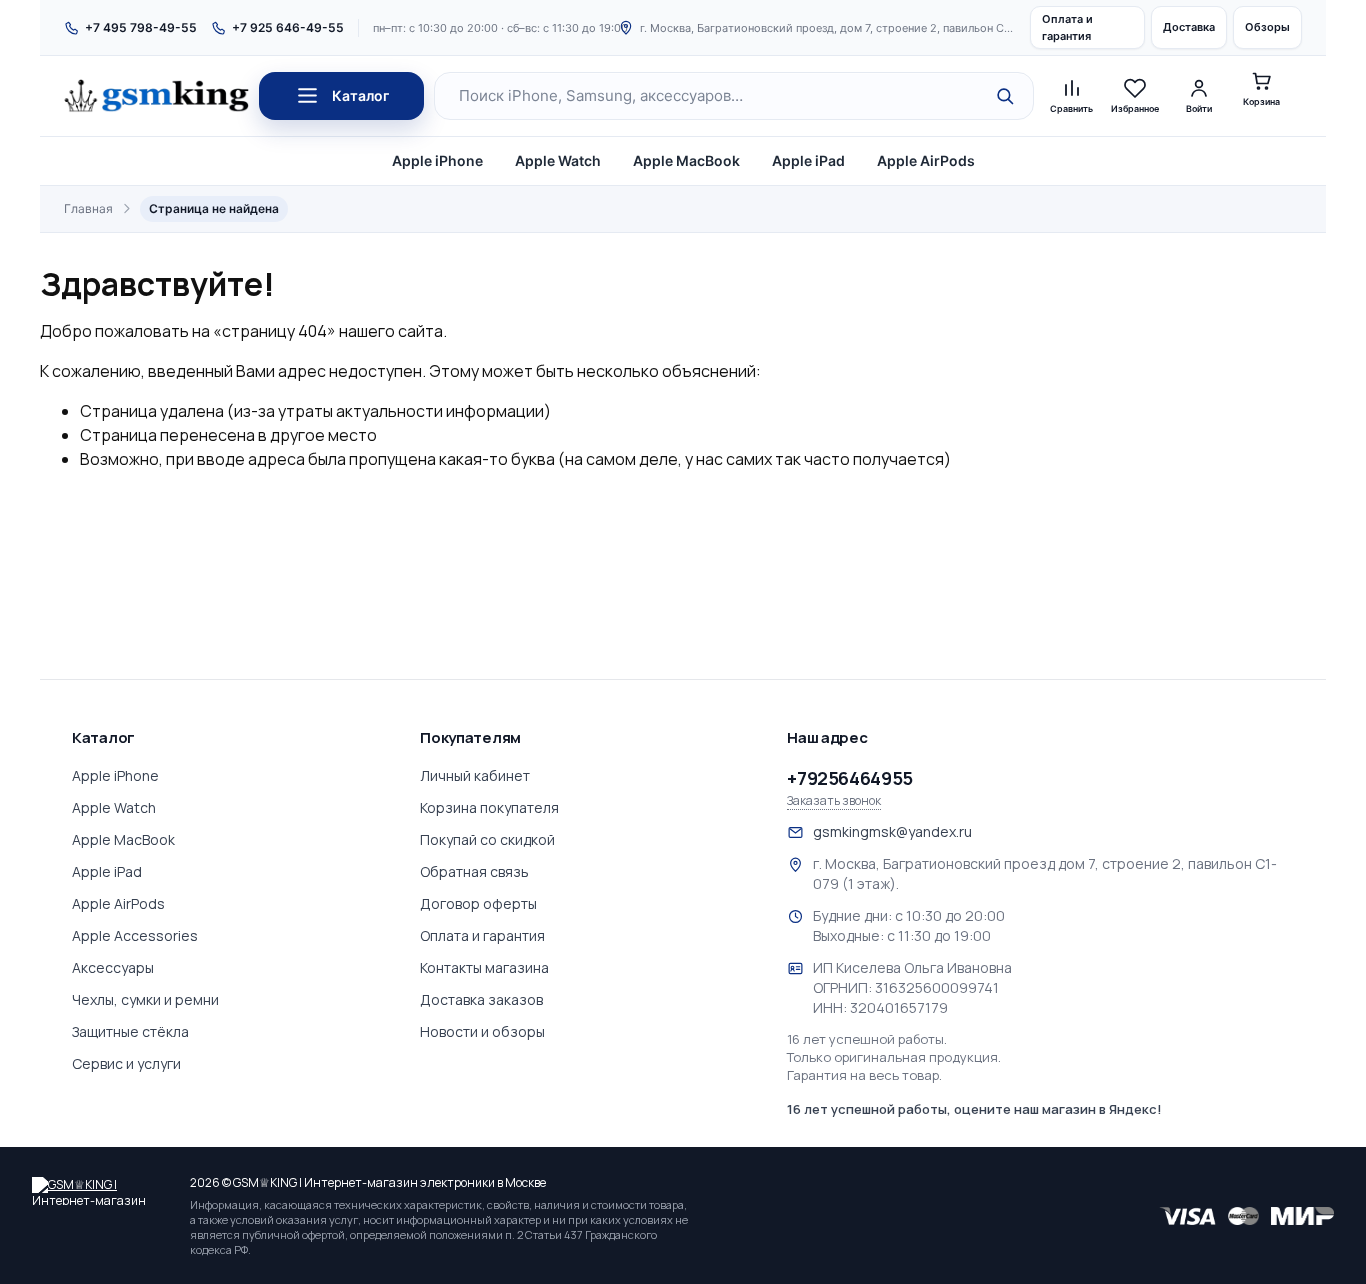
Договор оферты (478, 903)
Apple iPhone (437, 160)
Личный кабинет (475, 775)
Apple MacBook (686, 160)
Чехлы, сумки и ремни (145, 999)
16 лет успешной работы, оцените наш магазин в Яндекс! (974, 1109)
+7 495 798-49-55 (141, 27)
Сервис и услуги (126, 1063)
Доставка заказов (481, 999)
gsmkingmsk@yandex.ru (892, 831)
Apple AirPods (926, 160)
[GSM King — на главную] (156, 96)
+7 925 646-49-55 (288, 27)
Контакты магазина (484, 967)
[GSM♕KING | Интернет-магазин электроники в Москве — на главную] (102, 1191)
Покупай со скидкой (487, 839)
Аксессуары (113, 967)
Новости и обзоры (482, 1031)
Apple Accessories (135, 935)
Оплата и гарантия (1067, 27)
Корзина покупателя (489, 807)
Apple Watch (558, 160)
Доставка (1189, 27)
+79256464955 (850, 778)
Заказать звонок (834, 801)
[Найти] (1005, 96)
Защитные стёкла (130, 1031)
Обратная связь (474, 871)
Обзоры (1267, 27)
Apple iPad (808, 160)
